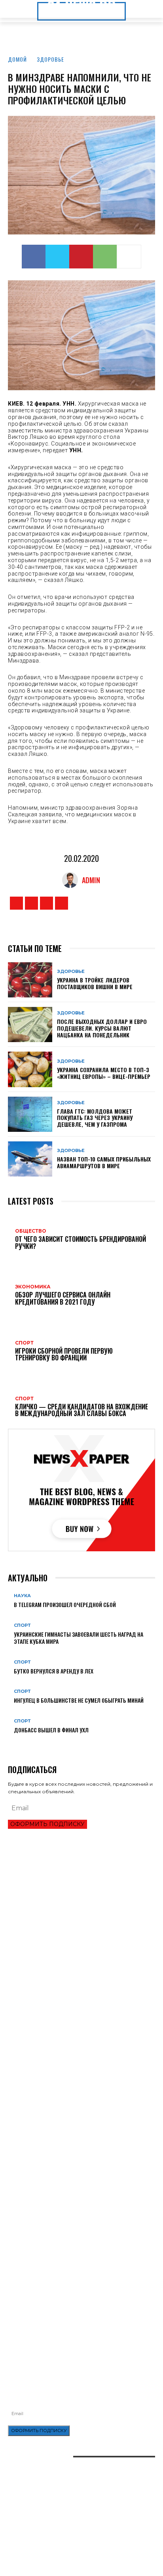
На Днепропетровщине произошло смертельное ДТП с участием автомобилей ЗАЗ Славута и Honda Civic (77, 2283)
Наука (22, 1596)
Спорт (22, 1625)
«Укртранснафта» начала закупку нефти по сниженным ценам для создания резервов (79, 2266)
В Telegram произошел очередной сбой (65, 1604)
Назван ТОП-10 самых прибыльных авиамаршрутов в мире (104, 1162)
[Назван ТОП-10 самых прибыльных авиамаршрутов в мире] (30, 1159)
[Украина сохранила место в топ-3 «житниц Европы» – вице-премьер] (30, 1069)
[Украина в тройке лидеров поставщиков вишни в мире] (30, 980)
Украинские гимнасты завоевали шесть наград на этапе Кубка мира (79, 1638)
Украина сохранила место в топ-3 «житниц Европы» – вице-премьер (104, 1073)
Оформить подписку (47, 1824)
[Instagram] (31, 903)
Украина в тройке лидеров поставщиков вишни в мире (95, 983)
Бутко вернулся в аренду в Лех (54, 1671)
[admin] (72, 880)
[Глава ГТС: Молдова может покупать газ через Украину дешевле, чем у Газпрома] (30, 1114)
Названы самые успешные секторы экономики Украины (79, 1974)
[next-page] (14, 1742)
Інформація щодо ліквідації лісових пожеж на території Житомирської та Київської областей (80, 2300)
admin (91, 880)
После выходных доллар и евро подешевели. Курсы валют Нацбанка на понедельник (102, 1028)
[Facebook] (34, 257)
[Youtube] (62, 903)
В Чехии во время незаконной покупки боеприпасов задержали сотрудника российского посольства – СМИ (79, 2024)
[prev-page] (10, 1742)
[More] (129, 257)
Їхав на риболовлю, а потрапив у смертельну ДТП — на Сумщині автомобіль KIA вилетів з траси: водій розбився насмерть (80, 2320)
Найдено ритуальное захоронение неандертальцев (74, 2152)
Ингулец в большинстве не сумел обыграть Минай (79, 1700)
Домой (17, 59)
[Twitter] (57, 257)
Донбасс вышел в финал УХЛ (51, 1730)
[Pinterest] (81, 257)
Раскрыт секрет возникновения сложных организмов (77, 2165)
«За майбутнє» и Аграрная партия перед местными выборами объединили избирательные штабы (72, 2102)
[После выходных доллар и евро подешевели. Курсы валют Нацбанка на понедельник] (30, 1025)
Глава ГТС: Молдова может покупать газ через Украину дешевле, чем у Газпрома (95, 1118)
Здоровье (50, 59)
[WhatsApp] (105, 257)
